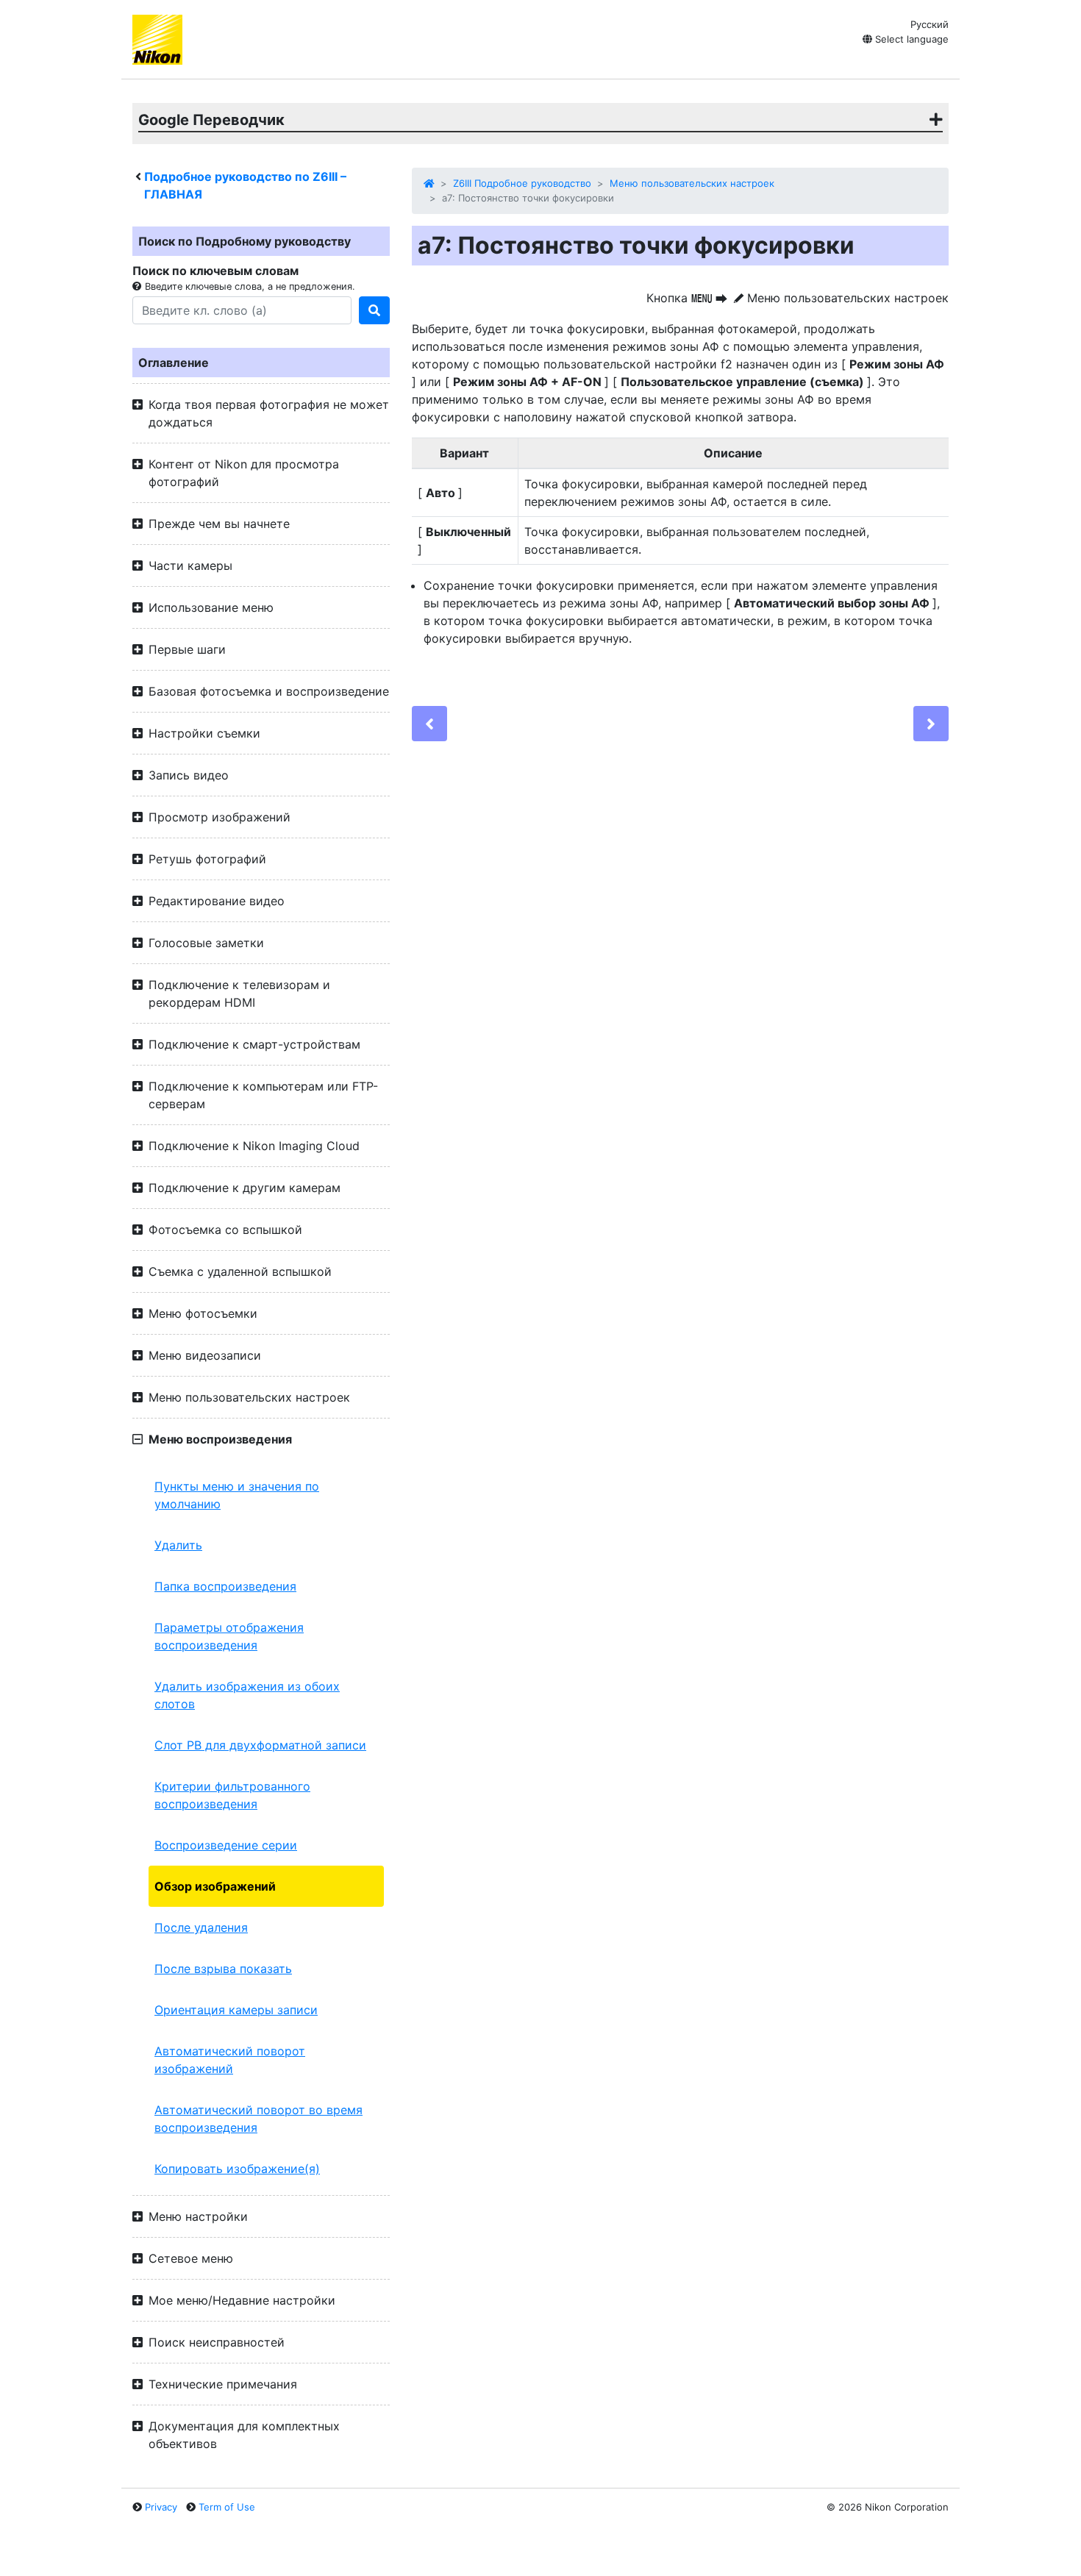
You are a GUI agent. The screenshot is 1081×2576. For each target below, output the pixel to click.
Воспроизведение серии (226, 1845)
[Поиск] (374, 310)
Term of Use (227, 2507)
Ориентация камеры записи (236, 2010)
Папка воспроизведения (225, 1586)
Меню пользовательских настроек (692, 183)
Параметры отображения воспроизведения (229, 1636)
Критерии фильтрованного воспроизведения (232, 1795)
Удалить (178, 1545)
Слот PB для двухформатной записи (260, 1745)
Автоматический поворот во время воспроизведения (258, 2119)
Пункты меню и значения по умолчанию (237, 1495)
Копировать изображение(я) (237, 2169)
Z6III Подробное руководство (522, 183)
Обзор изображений (215, 1886)
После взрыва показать (223, 1969)
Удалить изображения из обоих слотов (247, 1695)
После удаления (201, 1927)
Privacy (161, 2507)
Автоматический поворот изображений (230, 2060)
